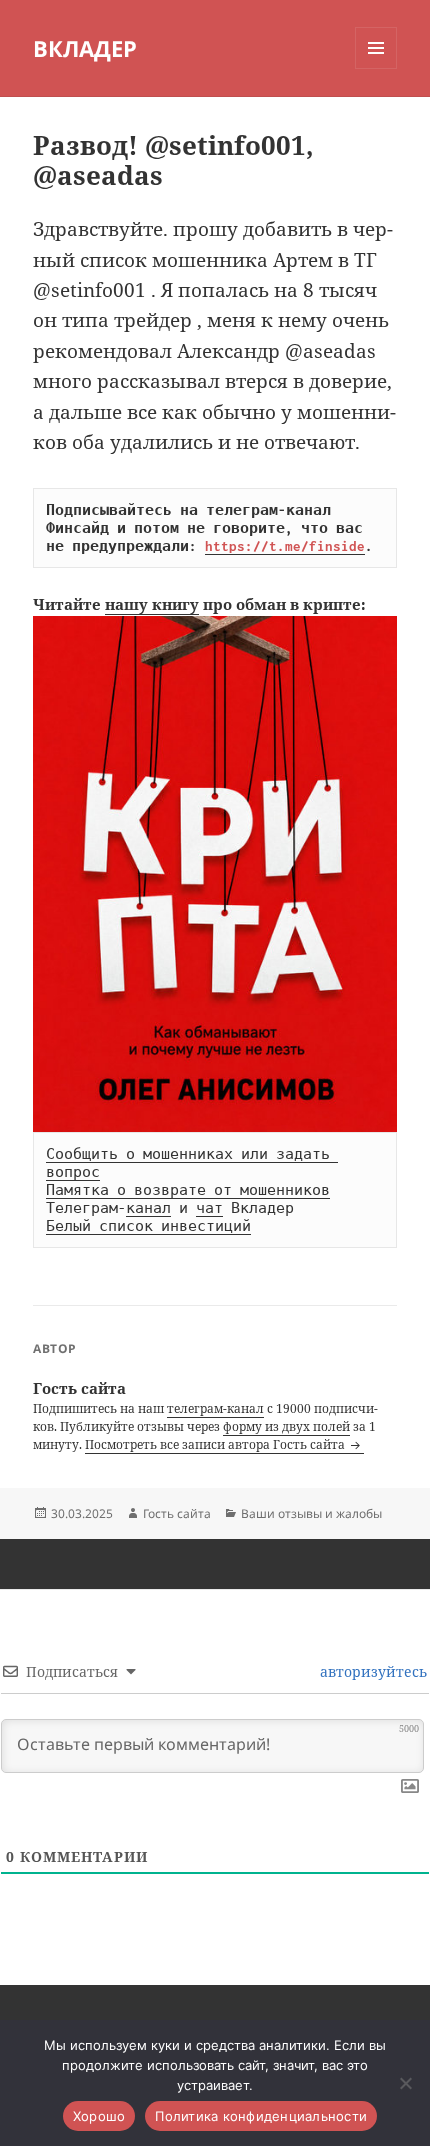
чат (209, 1208)
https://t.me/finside (285, 546)
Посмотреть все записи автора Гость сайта (216, 1444)
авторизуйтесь (371, 1671)
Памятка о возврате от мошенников (188, 1190)
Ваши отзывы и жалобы (311, 1513)
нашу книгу (152, 604)
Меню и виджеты (376, 68)
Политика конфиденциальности (261, 2116)
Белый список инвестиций (148, 1226)
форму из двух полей (286, 1426)
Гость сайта (177, 1513)
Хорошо (99, 2116)
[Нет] (405, 2083)
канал (148, 1208)
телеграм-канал (215, 1408)
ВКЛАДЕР (85, 48)
